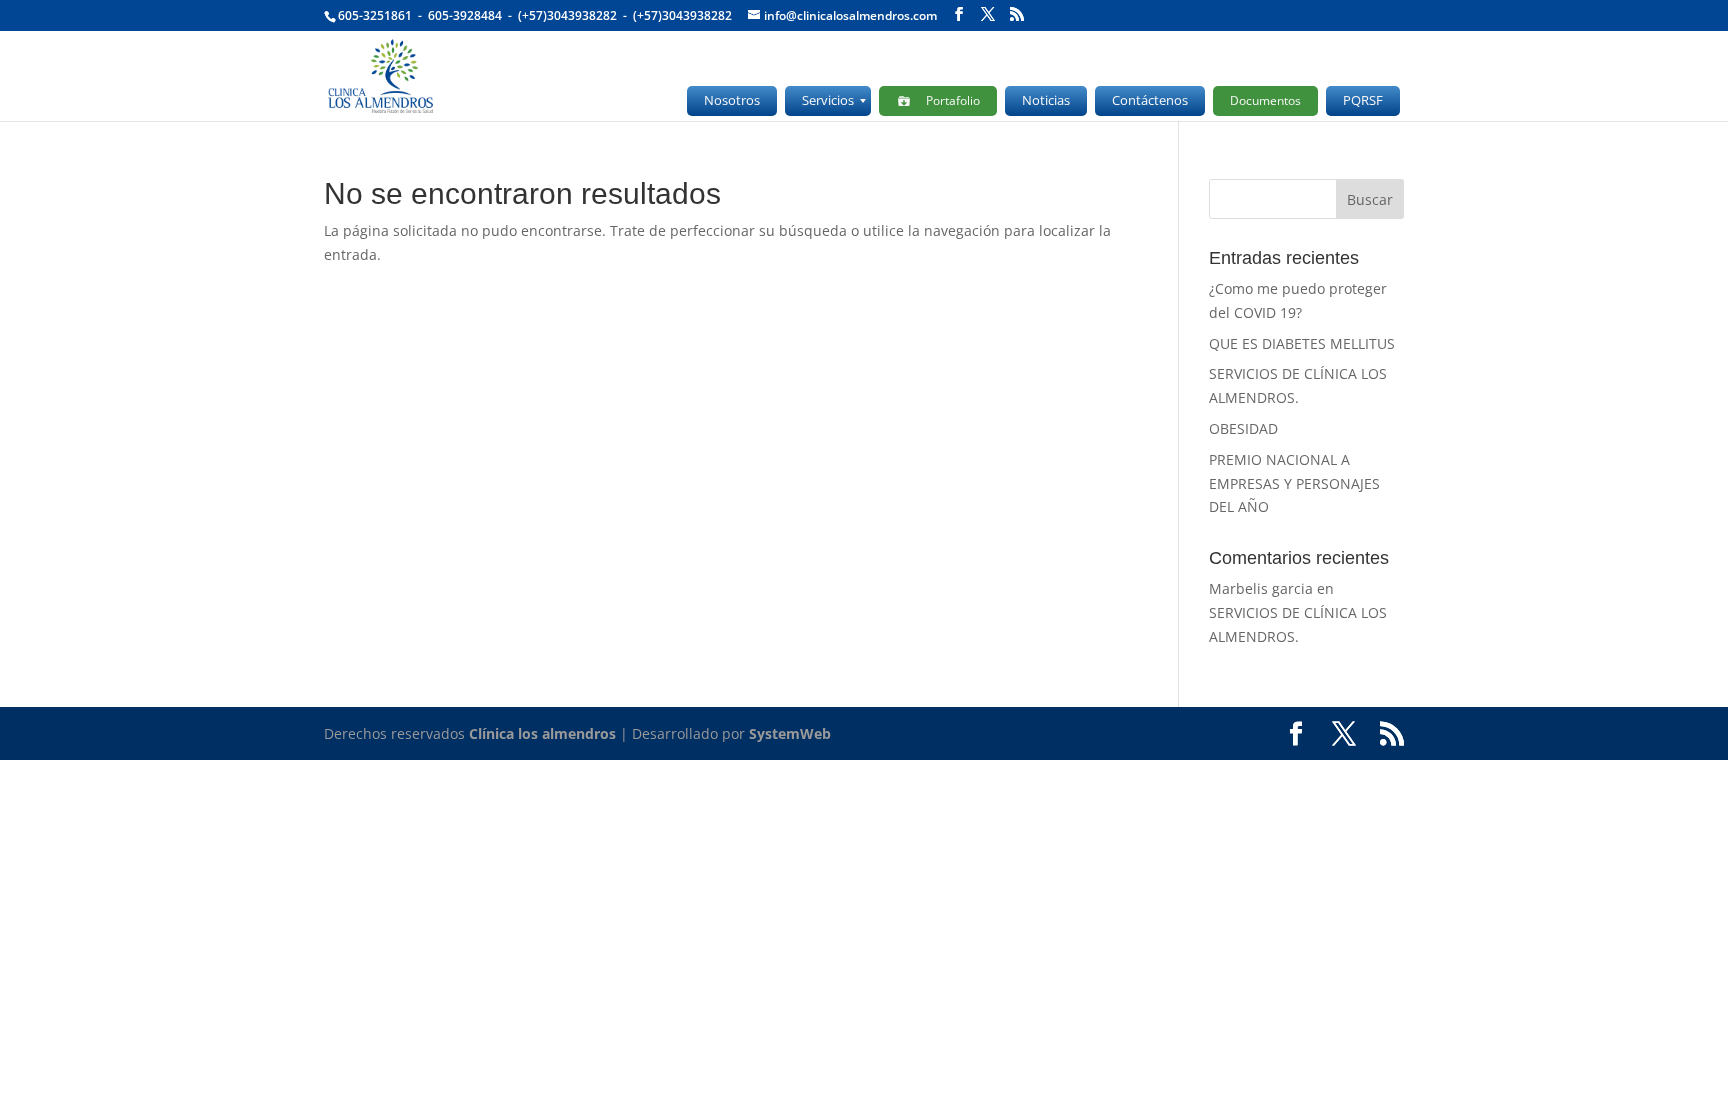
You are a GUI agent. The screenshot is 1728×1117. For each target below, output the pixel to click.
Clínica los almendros (542, 733)
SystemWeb (790, 733)
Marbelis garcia (1261, 588)
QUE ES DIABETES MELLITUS (1302, 343)
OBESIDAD (1243, 428)
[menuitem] (732, 101)
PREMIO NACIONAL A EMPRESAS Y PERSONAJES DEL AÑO (1294, 483)
